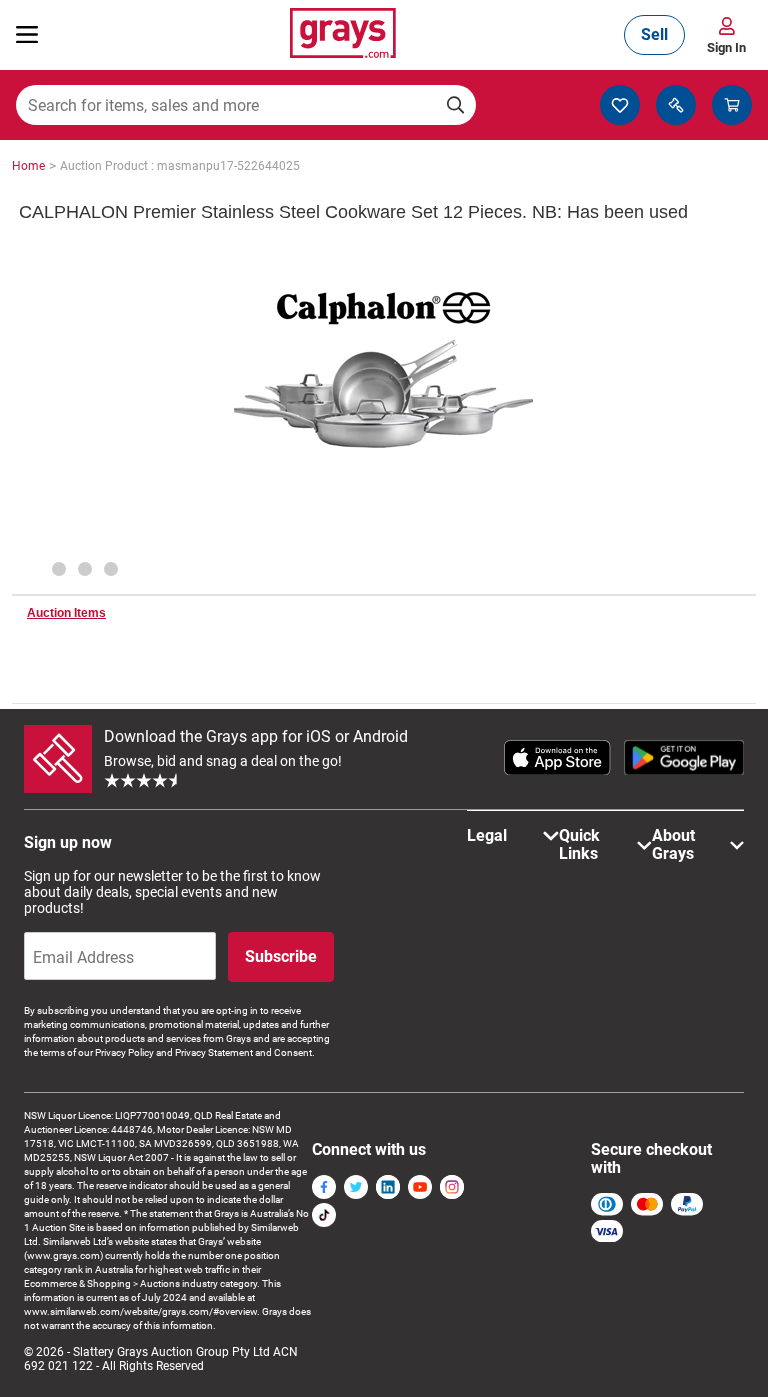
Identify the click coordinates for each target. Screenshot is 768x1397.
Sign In (726, 47)
